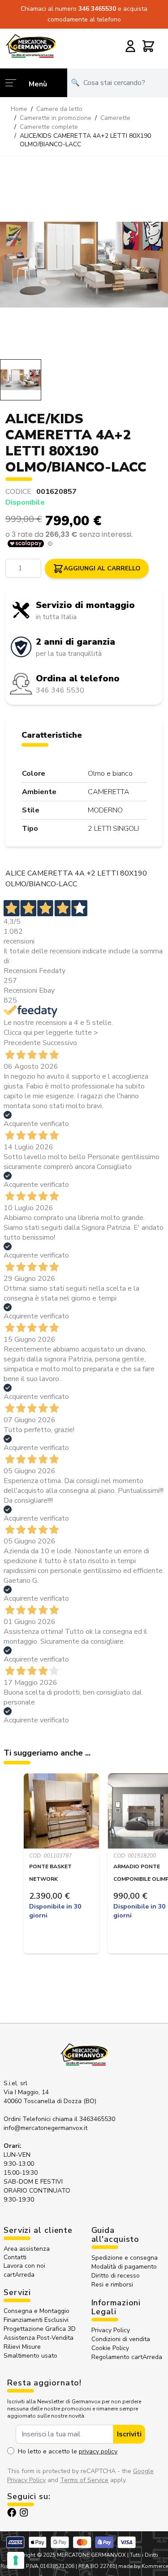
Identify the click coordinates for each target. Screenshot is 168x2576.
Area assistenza (28, 2249)
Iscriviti (129, 2434)
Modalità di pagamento (124, 2267)
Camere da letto (59, 109)
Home (19, 109)
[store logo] (31, 46)
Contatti (15, 2257)
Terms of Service (84, 2480)
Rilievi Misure (22, 2347)
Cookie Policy (110, 2348)
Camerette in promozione (56, 118)
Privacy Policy (111, 2330)
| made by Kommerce (142, 2566)
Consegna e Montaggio (37, 2311)
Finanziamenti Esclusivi (36, 2320)
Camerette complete (49, 127)
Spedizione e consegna (125, 2258)
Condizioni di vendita (121, 2339)
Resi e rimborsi (112, 2285)
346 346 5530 (60, 690)
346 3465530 (98, 9)
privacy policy (98, 2451)
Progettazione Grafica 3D (40, 2329)
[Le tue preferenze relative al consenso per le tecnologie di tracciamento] (16, 2560)
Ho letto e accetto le (68, 2451)
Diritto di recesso (116, 2276)
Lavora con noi (24, 2266)
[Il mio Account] (130, 46)
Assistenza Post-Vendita (39, 2338)
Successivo (60, 1043)
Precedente (22, 1043)
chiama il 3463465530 (84, 2119)
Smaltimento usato (30, 2356)
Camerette (115, 118)
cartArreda (19, 2275)
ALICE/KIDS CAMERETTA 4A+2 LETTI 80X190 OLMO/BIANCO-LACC (85, 140)
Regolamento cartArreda (127, 2357)
